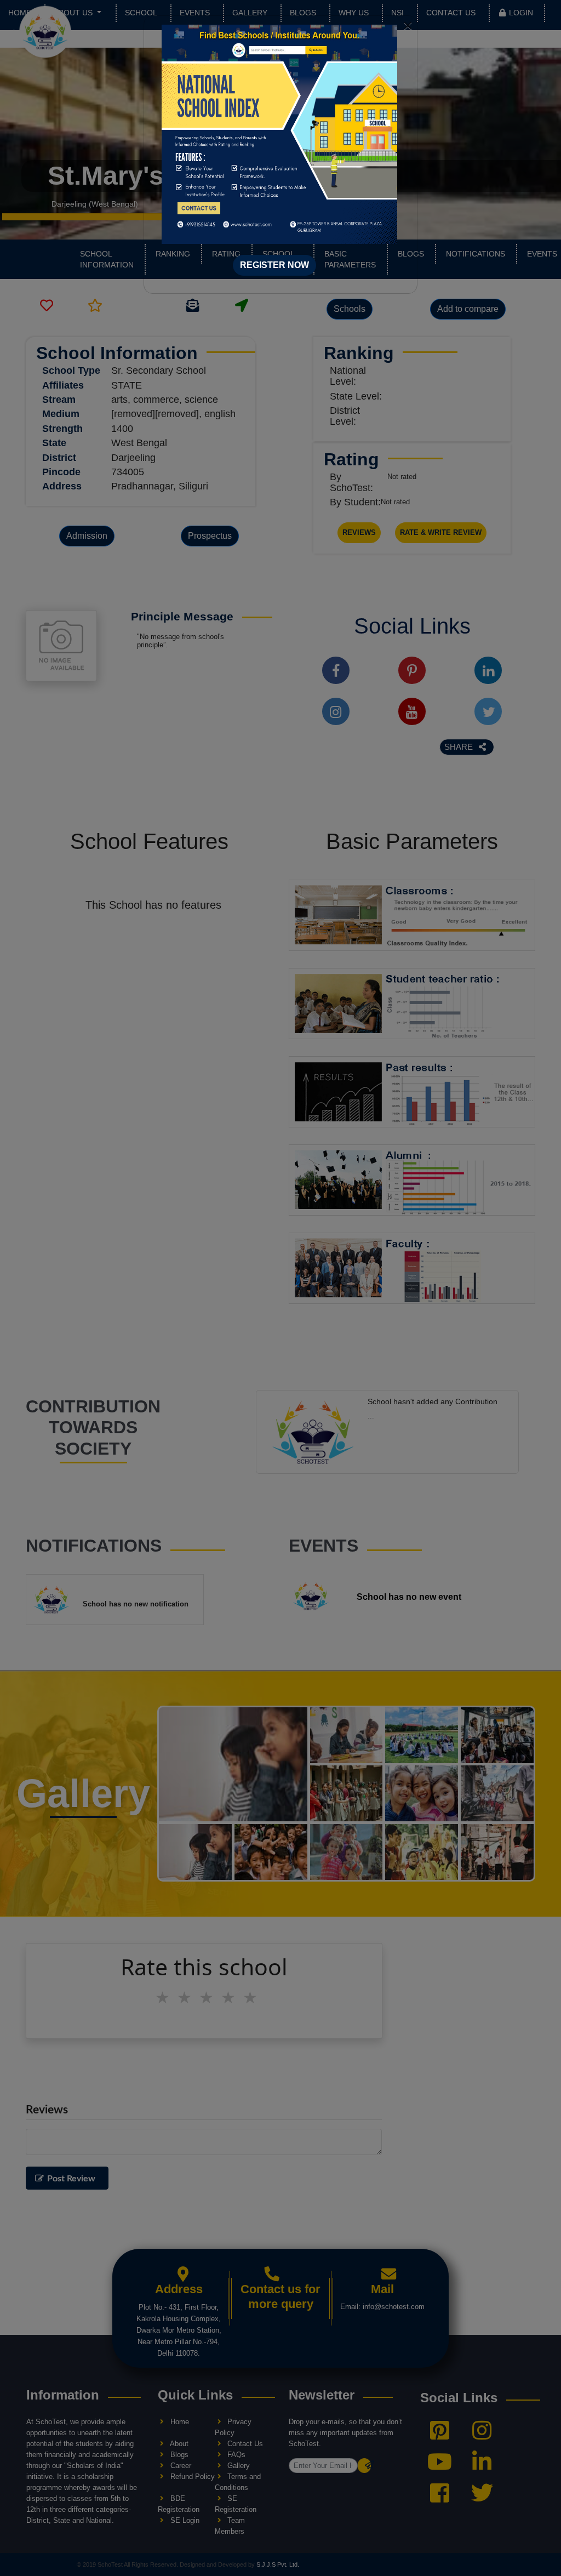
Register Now (274, 265)
